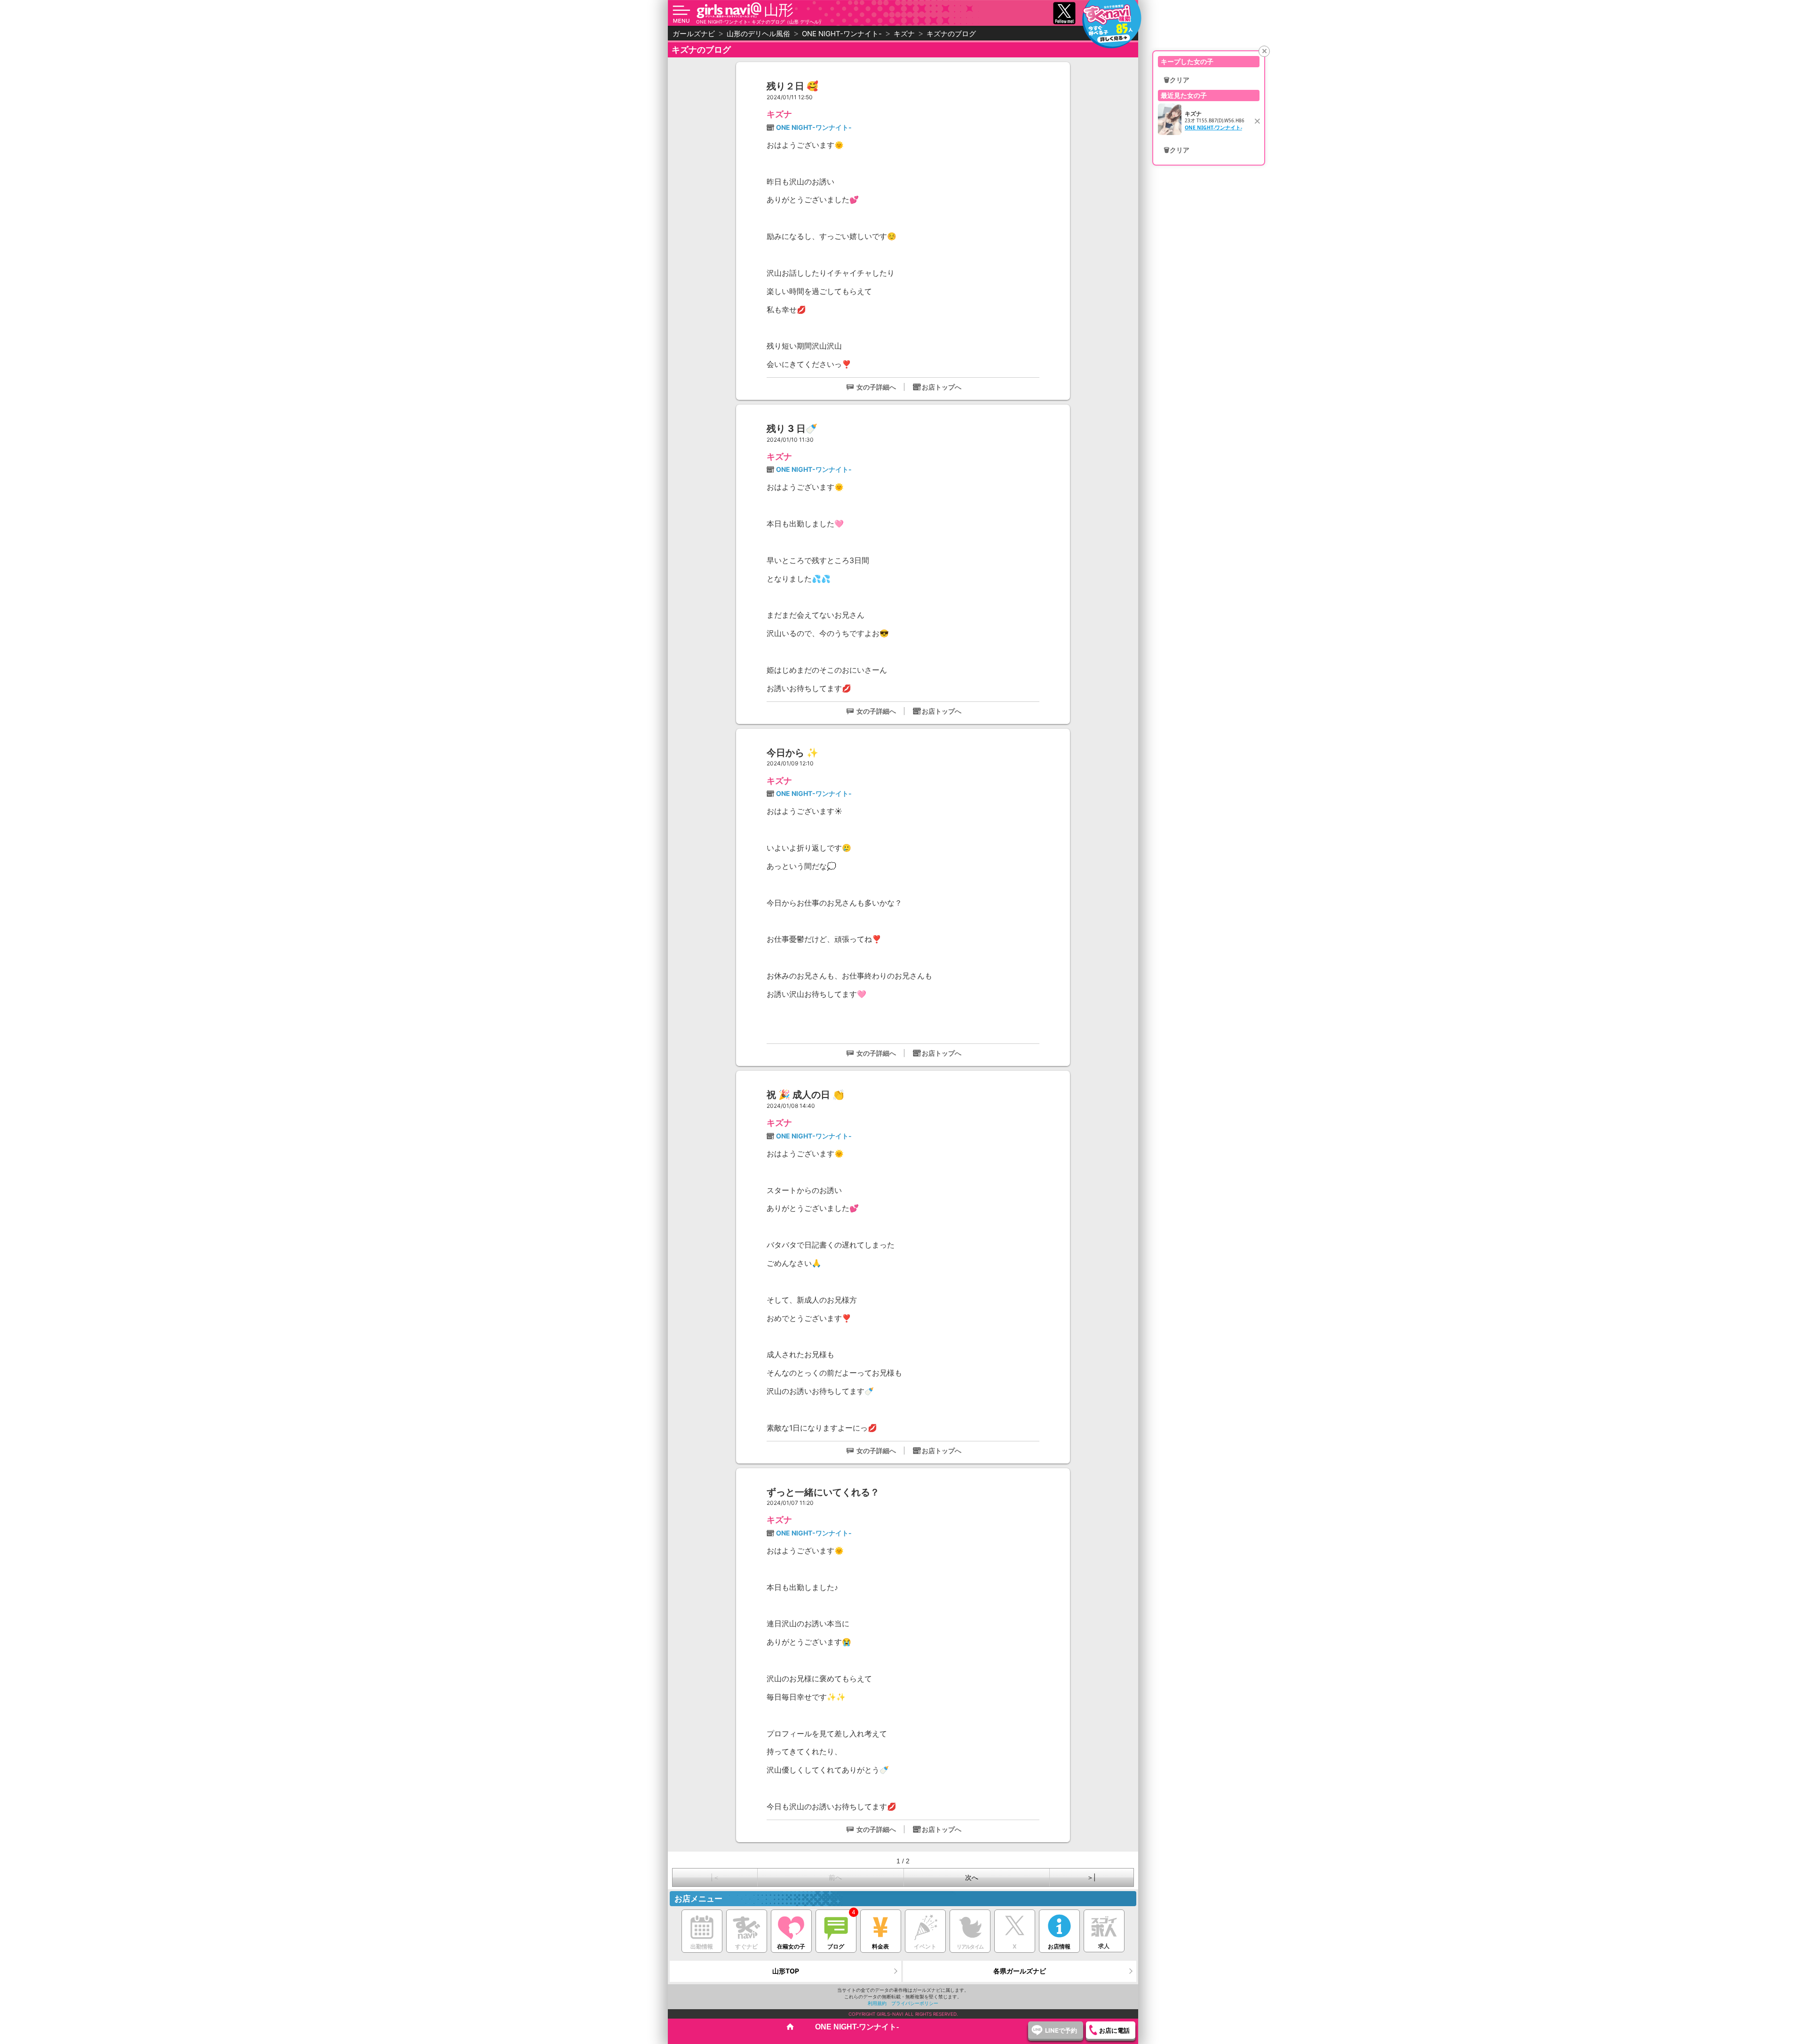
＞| (1091, 1877)
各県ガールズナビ (1020, 1971)
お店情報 (1059, 1946)
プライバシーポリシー (915, 2003)
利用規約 (877, 2003)
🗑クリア (1176, 80)
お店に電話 (1114, 2030)
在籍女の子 (791, 1946)
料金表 (880, 1946)
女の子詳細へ (876, 387)
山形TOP (786, 1971)
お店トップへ (942, 387)
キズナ (779, 114)
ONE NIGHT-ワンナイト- (814, 127)
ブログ (836, 1946)
